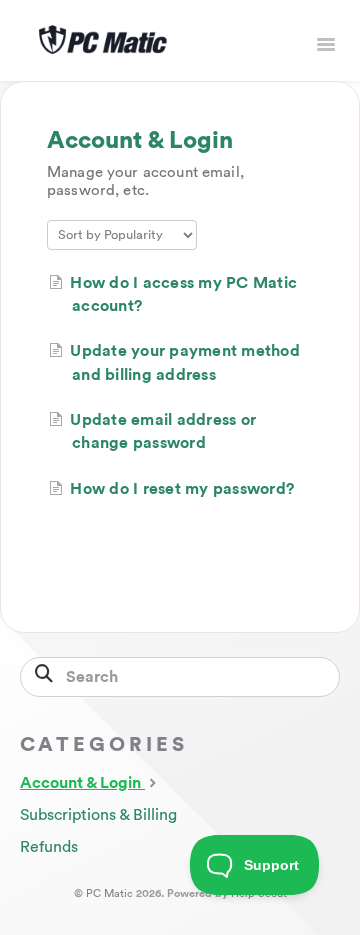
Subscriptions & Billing (98, 815)
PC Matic (109, 893)
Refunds (49, 847)
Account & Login (82, 783)
